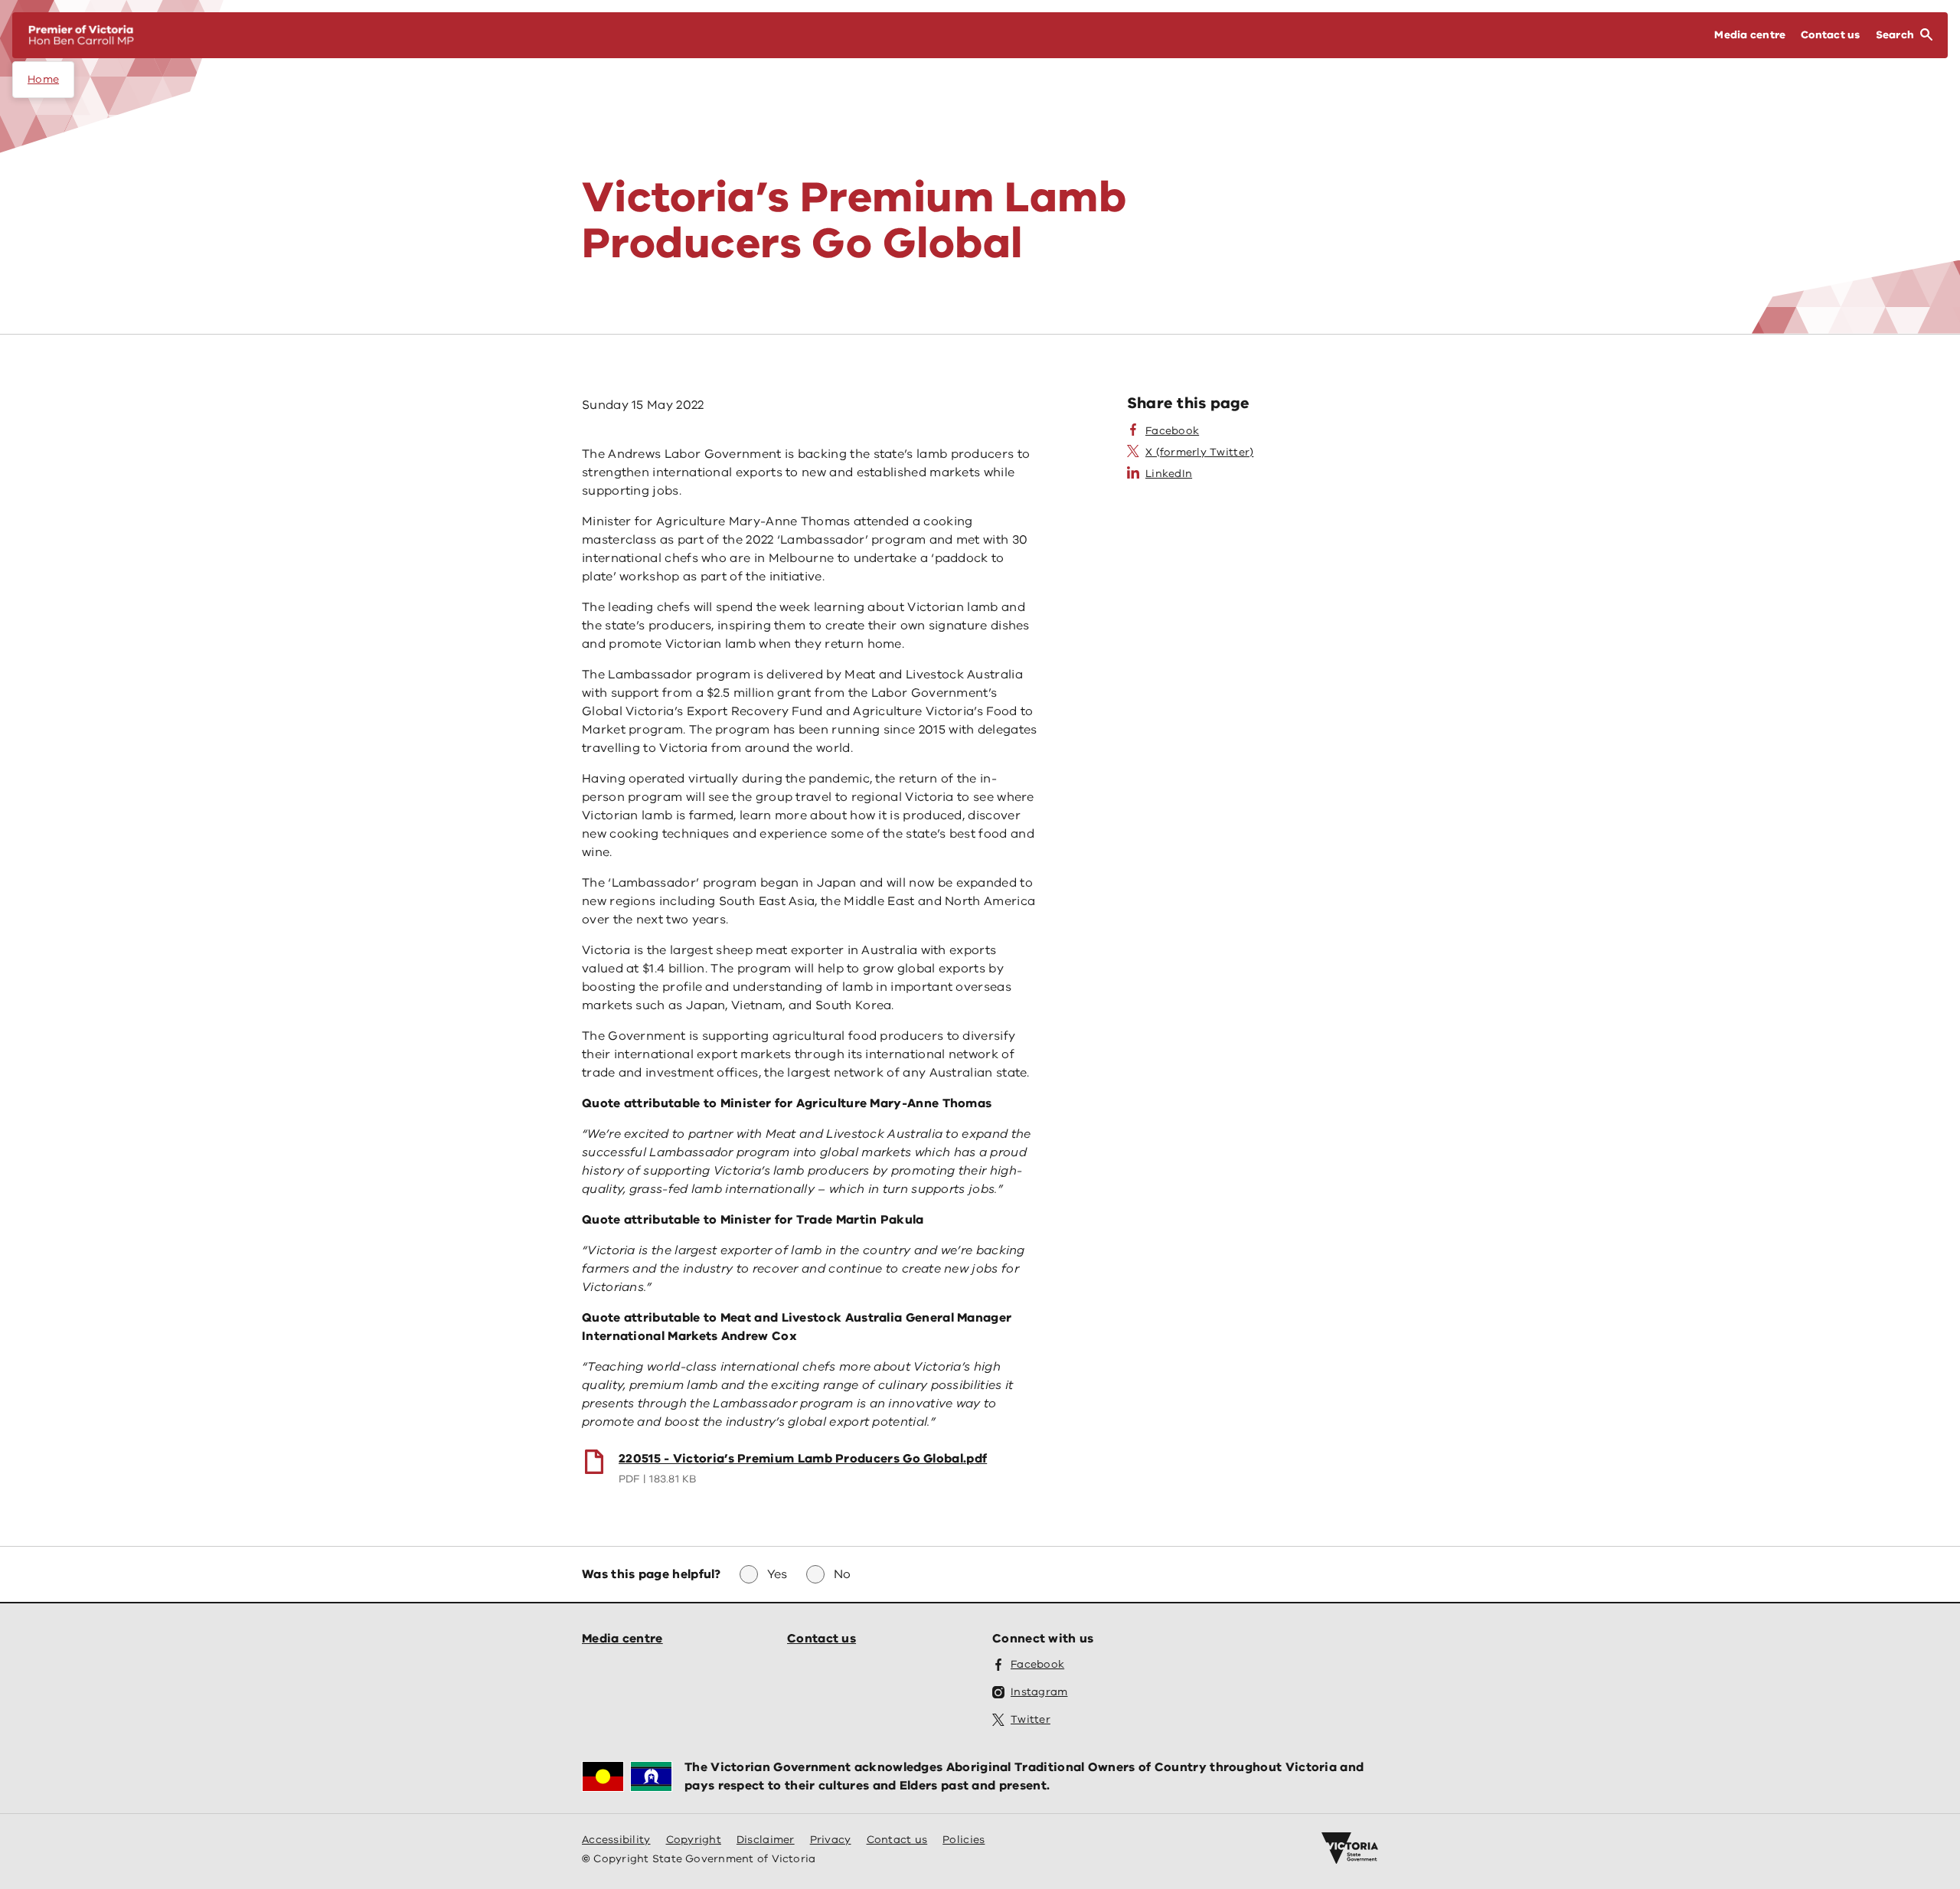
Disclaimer (766, 1840)
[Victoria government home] (1350, 1848)
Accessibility (616, 1840)
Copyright (694, 1840)
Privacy (831, 1840)
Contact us (822, 1639)
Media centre (622, 1639)
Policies (964, 1840)
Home (43, 79)
